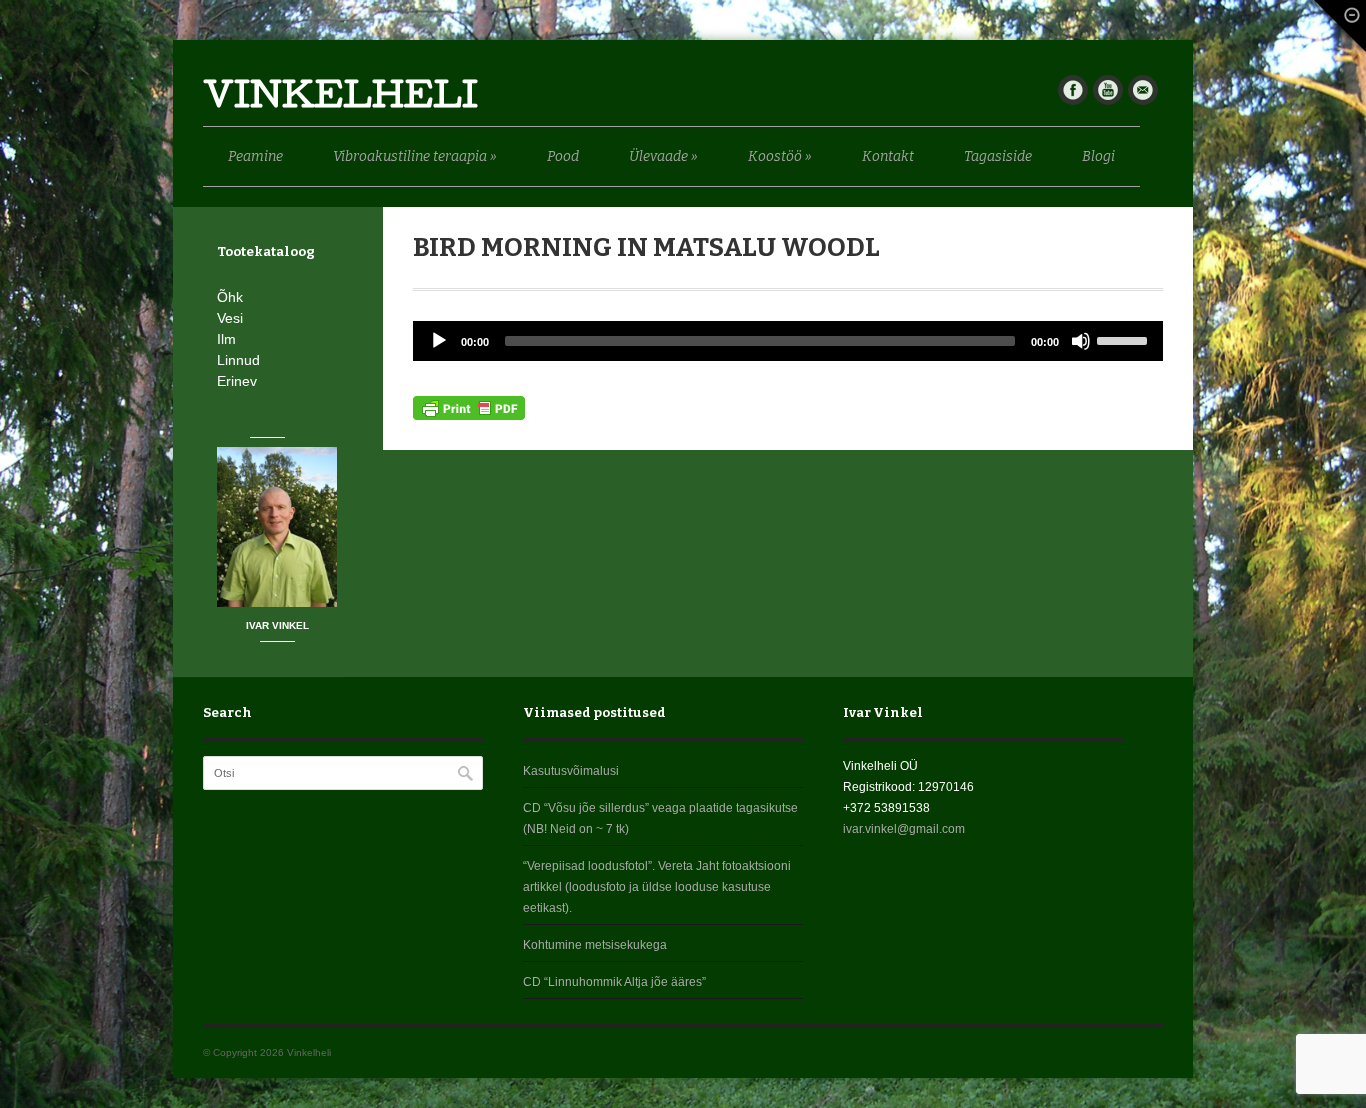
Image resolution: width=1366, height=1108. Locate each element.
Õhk (230, 297)
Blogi (1098, 156)
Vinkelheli (340, 99)
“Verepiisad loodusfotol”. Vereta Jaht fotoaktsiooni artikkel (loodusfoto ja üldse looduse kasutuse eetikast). (657, 887)
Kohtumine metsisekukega (595, 945)
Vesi (230, 318)
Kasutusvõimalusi (571, 771)
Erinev (237, 381)
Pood (563, 156)
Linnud (238, 360)
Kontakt (888, 156)
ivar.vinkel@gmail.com (904, 829)
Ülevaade (663, 156)
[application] (788, 341)
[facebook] (1073, 90)
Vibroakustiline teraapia (415, 156)
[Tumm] (1081, 341)
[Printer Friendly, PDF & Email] (469, 407)
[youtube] (1108, 90)
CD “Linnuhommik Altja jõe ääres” (614, 982)
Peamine (255, 156)
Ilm (226, 339)
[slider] (1125, 339)
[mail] (1143, 90)
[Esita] (439, 341)
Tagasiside (998, 156)
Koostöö (780, 156)
